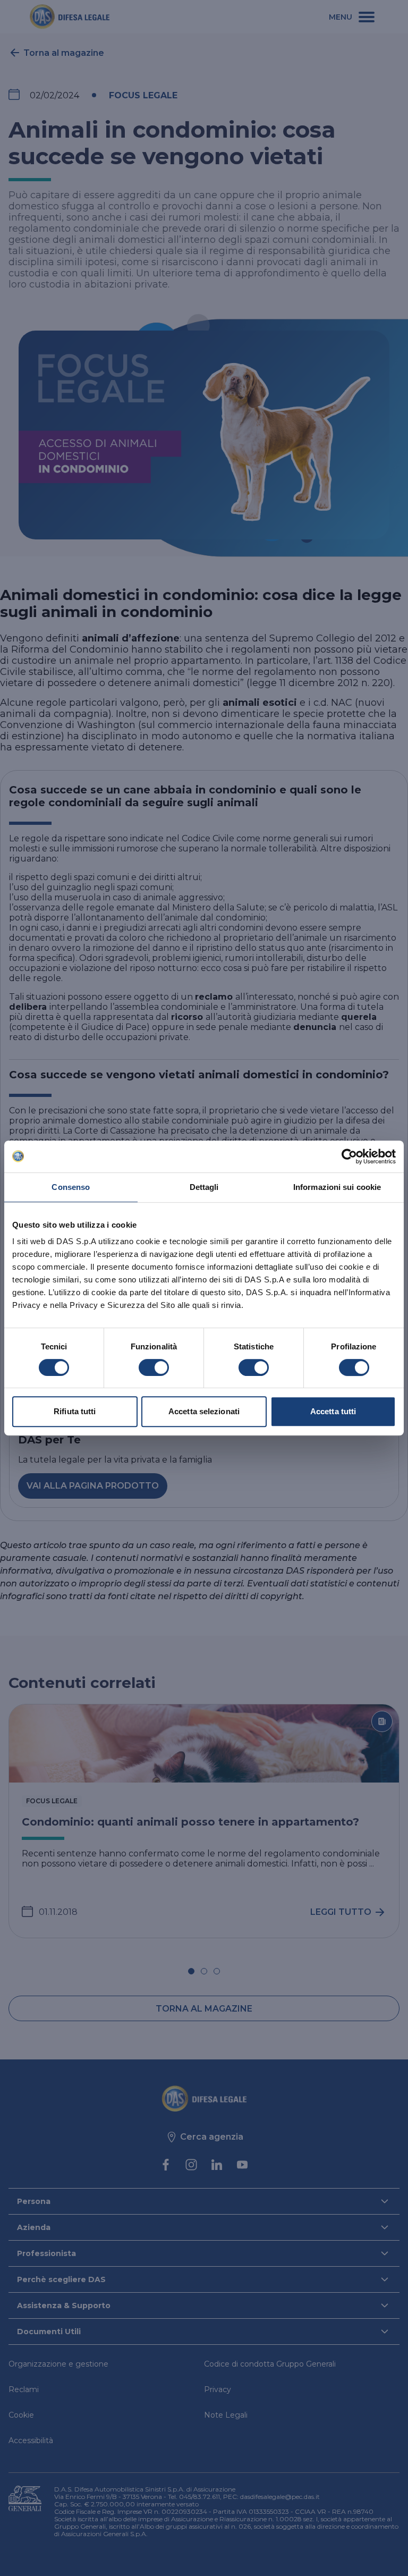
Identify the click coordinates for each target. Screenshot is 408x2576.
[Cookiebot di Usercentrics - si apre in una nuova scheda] (349, 1156)
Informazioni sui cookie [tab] (337, 1187)
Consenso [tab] (71, 1187)
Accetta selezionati (204, 1411)
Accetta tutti (333, 1411)
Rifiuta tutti (75, 1411)
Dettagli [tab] (204, 1187)
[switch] (154, 1367)
